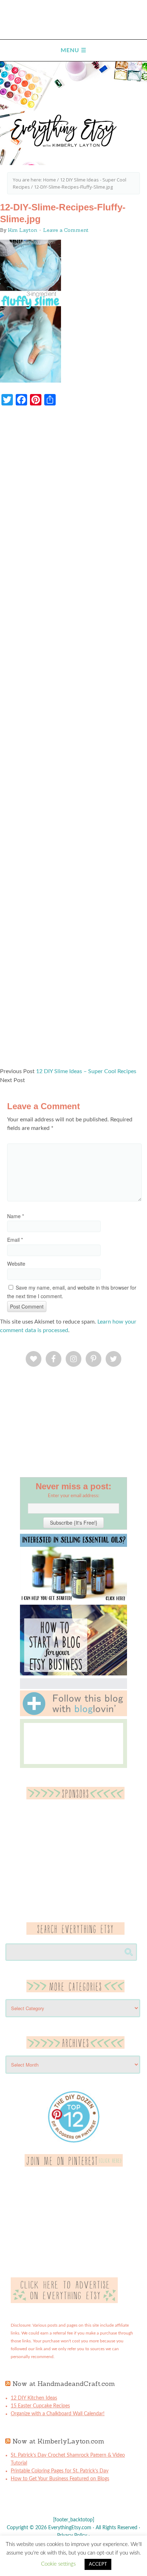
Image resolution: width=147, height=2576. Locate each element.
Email (15, 1240)
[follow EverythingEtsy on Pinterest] (74, 2165)
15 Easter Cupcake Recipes (40, 2406)
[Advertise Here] (64, 2302)
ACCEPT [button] (98, 2564)
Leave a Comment (66, 230)
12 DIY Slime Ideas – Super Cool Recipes (86, 1071)
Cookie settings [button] (58, 2564)
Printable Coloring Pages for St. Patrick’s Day (60, 2471)
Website (16, 1264)
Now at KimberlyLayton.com (58, 2441)
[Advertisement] (73, 740)
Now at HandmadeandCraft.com (64, 2384)
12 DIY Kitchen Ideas (34, 2398)
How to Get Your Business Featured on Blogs (60, 2479)
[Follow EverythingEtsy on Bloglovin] (73, 1715)
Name (16, 1216)
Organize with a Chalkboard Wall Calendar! (58, 2414)
